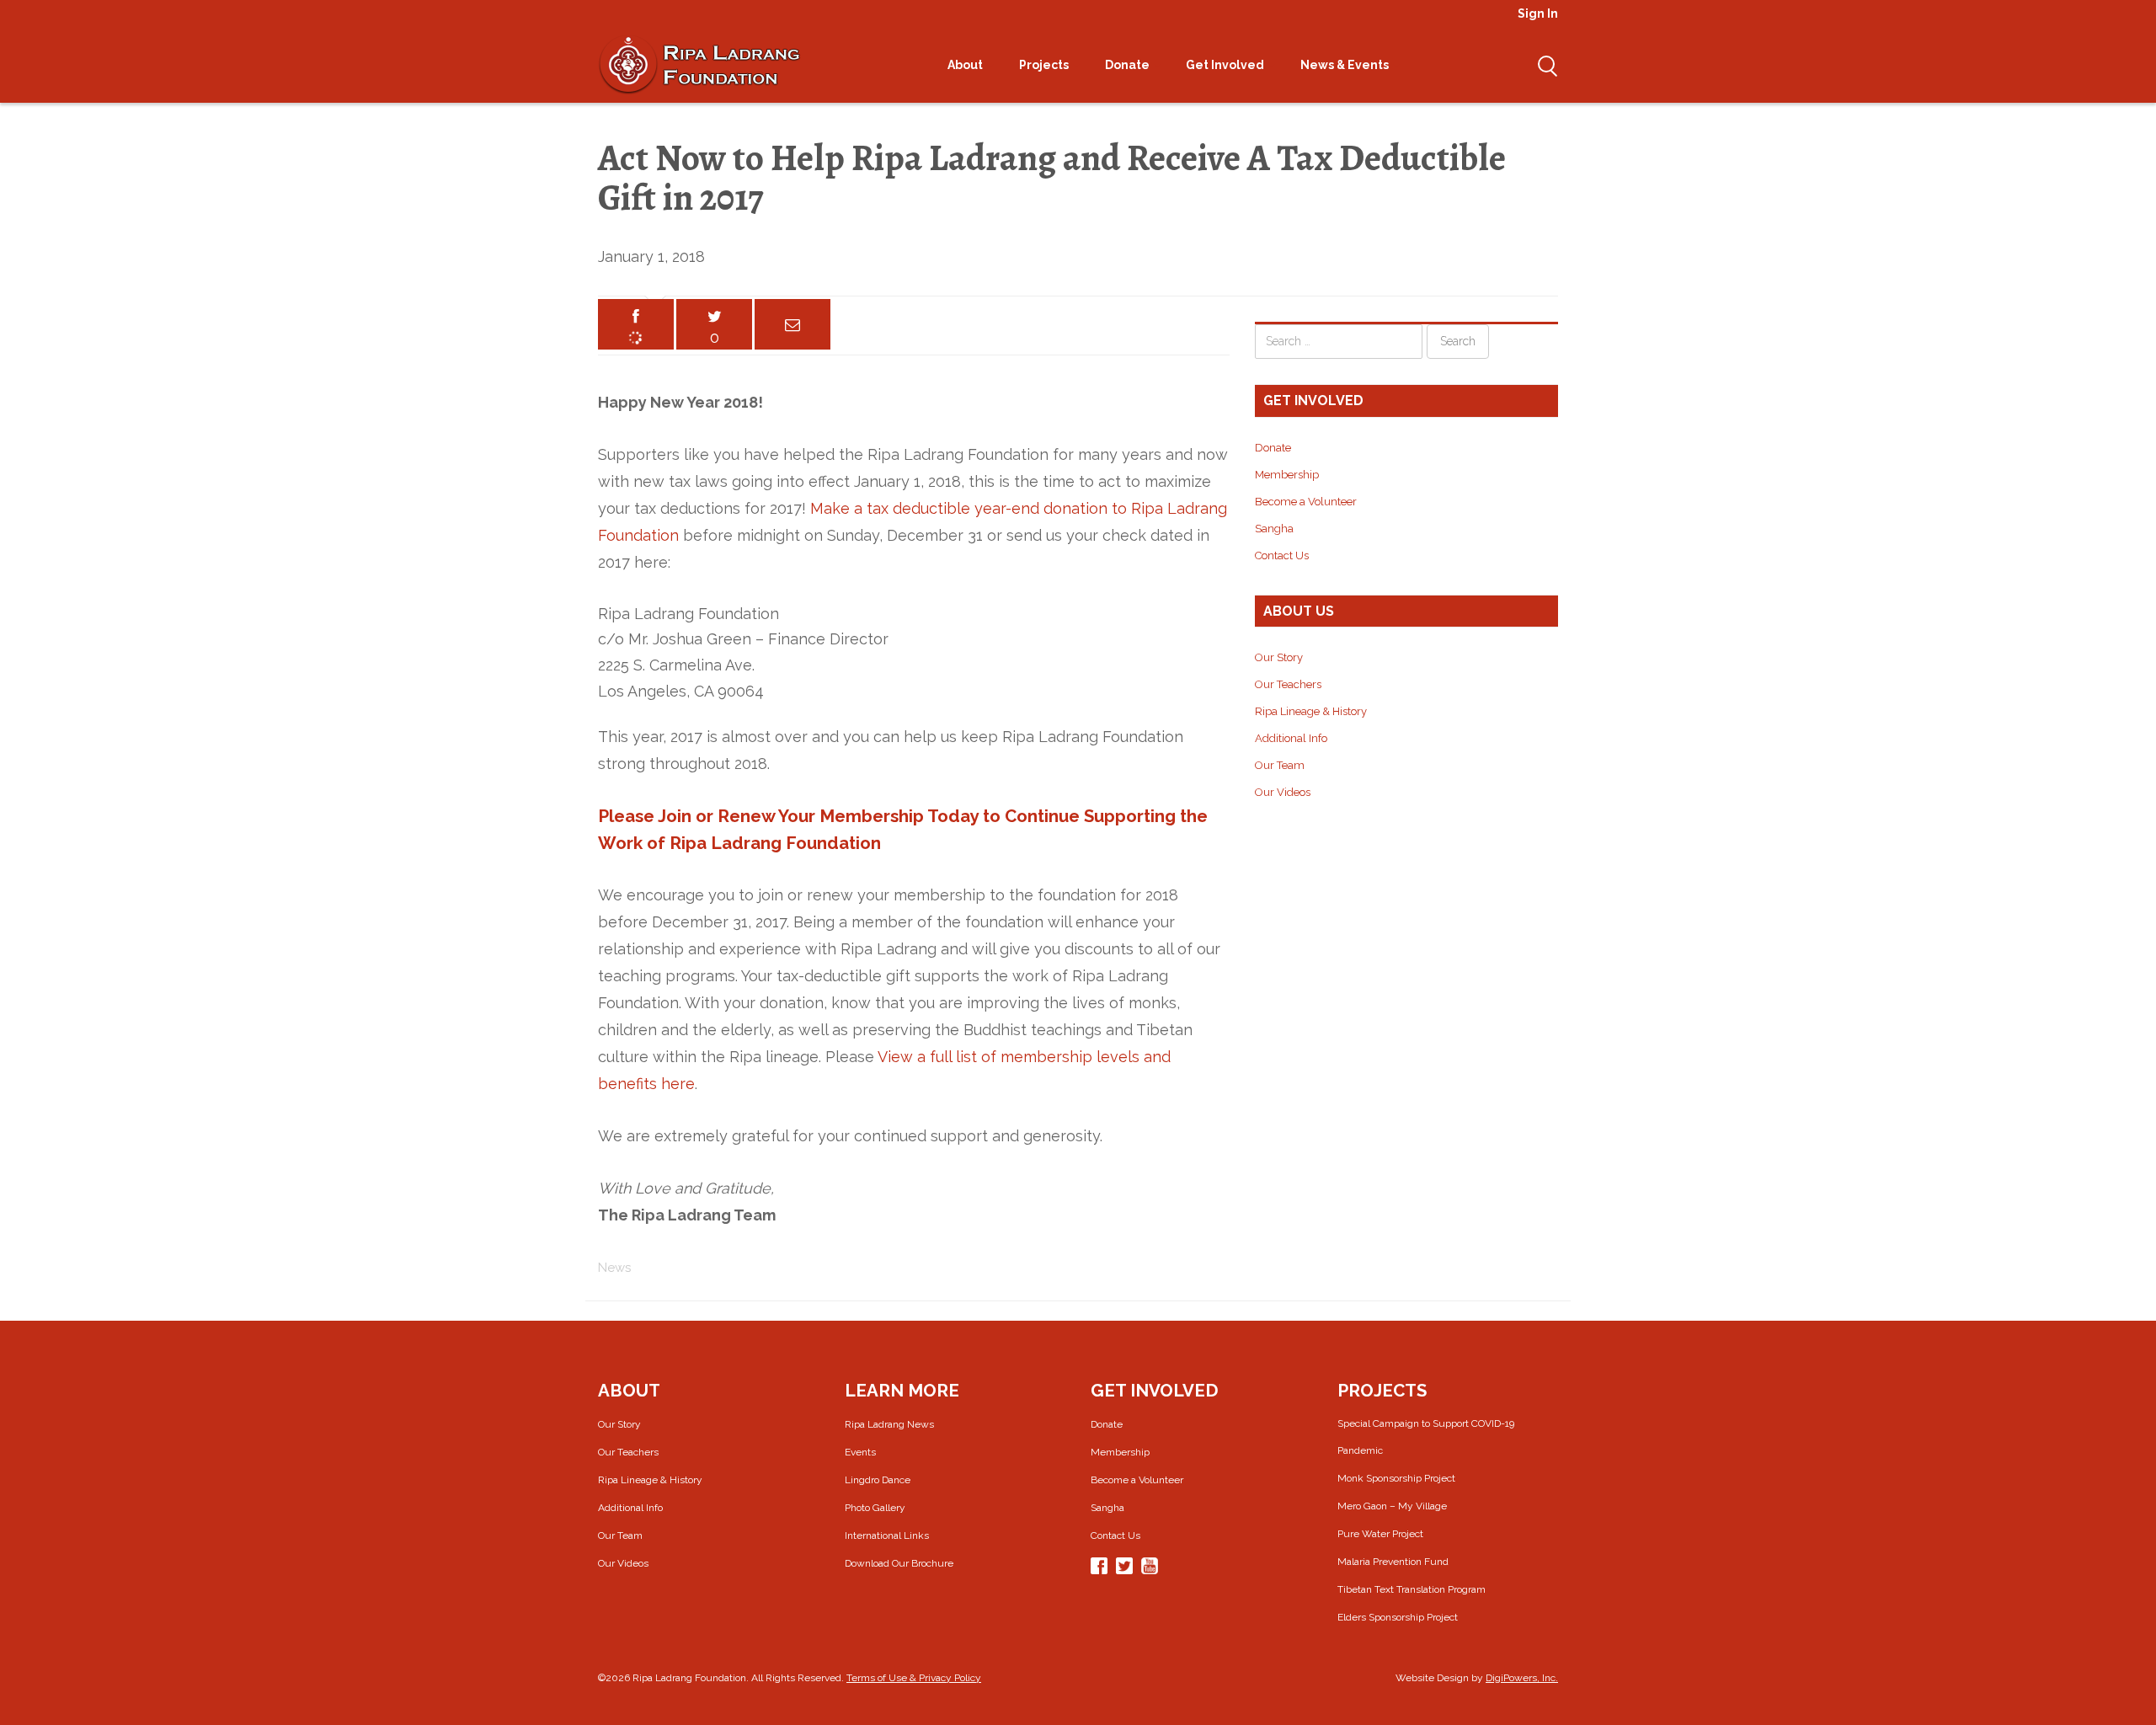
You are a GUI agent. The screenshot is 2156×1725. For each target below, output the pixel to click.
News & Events (1346, 65)
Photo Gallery (875, 1508)
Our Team (1280, 765)
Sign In (1538, 13)
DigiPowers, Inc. (1522, 1678)
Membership (1287, 475)
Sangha (1274, 529)
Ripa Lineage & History (1311, 711)
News (614, 1268)
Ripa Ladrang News (889, 1424)
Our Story (1279, 657)
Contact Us (1282, 555)
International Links (887, 1535)
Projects (1045, 65)
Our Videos (1283, 792)
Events (860, 1452)
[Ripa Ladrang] (699, 64)
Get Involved (1226, 65)
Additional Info (1291, 738)
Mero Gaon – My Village (1392, 1506)
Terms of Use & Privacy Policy (914, 1678)
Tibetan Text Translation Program (1412, 1589)
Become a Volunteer (1306, 502)
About (966, 65)
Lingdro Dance (878, 1480)
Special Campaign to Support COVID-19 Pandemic (1426, 1437)
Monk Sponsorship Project (1396, 1478)
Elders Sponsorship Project (1398, 1617)
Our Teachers (1288, 684)
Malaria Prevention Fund (1393, 1562)
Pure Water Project (1380, 1534)
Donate (1129, 65)
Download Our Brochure (899, 1563)
